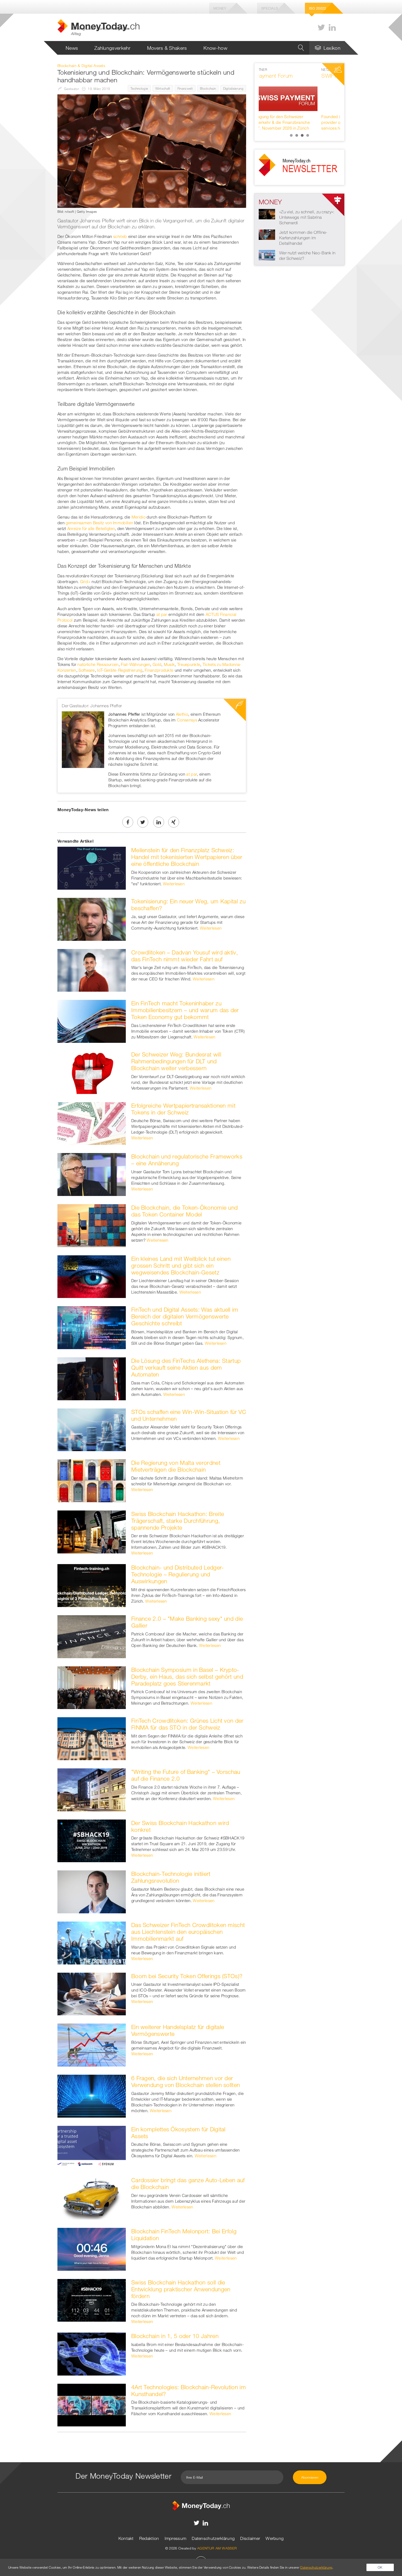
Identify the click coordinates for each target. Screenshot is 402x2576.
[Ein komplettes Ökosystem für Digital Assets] (92, 2147)
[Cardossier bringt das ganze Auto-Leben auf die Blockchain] (92, 2198)
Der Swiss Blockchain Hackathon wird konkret (180, 1826)
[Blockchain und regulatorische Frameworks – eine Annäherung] (92, 1174)
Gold (157, 664)
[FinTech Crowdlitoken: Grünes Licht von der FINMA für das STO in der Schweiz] (92, 1738)
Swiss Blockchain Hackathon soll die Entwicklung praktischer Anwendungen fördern (181, 2289)
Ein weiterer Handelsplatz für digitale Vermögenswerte (178, 2030)
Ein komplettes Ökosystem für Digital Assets (178, 2133)
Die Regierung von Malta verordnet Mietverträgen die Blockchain (176, 1466)
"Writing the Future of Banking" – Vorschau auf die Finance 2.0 (186, 1775)
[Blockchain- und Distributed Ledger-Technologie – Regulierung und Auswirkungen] (92, 1585)
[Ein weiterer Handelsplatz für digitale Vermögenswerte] (92, 2045)
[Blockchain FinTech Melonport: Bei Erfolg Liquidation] (92, 2249)
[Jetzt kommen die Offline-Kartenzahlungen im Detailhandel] (267, 234)
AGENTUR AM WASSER (217, 2548)
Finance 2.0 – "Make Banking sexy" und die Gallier (187, 1622)
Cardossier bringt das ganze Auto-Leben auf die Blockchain (188, 2183)
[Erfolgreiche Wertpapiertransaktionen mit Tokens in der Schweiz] (92, 1123)
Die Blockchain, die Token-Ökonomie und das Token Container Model (184, 1211)
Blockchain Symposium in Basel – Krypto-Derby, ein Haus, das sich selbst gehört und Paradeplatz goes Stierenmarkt (187, 1676)
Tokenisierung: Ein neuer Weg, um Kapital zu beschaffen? (188, 905)
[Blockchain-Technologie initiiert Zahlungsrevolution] (92, 1891)
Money (220, 8)
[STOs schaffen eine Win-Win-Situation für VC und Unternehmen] (92, 1429)
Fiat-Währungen (136, 664)
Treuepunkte (189, 664)
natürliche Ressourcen (98, 664)
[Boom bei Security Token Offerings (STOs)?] (92, 1993)
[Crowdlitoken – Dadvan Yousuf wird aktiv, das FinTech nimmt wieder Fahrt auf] (92, 970)
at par (162, 614)
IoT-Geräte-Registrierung (120, 670)
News (72, 48)
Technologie (139, 88)
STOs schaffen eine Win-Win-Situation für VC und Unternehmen (189, 1415)
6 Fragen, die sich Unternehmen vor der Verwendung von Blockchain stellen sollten (186, 2081)
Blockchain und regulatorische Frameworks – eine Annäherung (187, 1160)
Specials (270, 8)
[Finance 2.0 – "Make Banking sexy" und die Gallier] (92, 1636)
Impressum (176, 2538)
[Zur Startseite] (201, 2505)
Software (87, 670)
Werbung (275, 2538)
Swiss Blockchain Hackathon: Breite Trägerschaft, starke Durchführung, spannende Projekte (178, 1521)
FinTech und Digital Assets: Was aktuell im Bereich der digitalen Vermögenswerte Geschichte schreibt (185, 1316)
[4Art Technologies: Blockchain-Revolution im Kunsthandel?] (92, 2405)
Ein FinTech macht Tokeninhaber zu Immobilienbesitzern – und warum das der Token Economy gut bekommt (185, 1010)
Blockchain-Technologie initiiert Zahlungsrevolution (171, 1877)
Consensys (187, 720)
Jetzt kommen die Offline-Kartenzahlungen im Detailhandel (303, 238)
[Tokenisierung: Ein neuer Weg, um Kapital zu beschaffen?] (92, 919)
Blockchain (208, 88)
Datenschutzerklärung (213, 2538)
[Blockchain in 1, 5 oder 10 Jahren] (92, 2353)
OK (380, 2567)
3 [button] (302, 135)
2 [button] (297, 135)
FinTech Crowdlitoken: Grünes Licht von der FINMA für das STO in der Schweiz (187, 1724)
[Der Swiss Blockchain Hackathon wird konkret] (92, 1840)
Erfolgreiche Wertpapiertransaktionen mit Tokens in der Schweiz (183, 1109)
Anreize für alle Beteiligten (91, 528)
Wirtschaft (163, 88)
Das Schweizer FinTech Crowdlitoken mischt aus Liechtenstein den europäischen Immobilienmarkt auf (188, 1932)
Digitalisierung (233, 88)
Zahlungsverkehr (113, 48)
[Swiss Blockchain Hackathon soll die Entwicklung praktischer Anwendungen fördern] (92, 2300)
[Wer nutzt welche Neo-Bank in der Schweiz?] (267, 255)
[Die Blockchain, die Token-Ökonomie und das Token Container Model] (92, 1225)
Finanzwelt (185, 88)
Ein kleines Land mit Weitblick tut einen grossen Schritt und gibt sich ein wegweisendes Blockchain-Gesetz (181, 1265)
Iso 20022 (318, 8)
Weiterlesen (174, 884)
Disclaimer (250, 2538)
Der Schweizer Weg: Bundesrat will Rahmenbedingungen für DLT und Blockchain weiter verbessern (176, 1061)
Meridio (139, 517)
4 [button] (308, 135)
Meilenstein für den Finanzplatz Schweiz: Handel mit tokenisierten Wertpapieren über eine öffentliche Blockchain (187, 857)
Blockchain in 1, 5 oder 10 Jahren (175, 2336)
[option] (299, 99)
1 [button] (291, 135)
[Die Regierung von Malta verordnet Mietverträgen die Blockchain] (92, 1480)
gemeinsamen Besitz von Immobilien (99, 523)
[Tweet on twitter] (143, 822)
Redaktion (149, 2538)
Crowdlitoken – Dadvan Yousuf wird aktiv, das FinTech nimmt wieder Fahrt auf (185, 956)
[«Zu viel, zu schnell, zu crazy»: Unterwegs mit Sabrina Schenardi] (267, 214)
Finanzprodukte (159, 670)
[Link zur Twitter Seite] (321, 27)
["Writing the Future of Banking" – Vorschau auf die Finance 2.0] (92, 1789)
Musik (169, 664)
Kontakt (126, 2538)
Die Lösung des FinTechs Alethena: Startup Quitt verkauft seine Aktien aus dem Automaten (186, 1367)
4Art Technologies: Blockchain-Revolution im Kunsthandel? (189, 2390)
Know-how (215, 48)
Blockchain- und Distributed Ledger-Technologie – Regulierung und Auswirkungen (178, 1574)
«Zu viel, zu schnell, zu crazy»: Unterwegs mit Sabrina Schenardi (307, 217)
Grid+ (85, 581)
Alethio (182, 714)
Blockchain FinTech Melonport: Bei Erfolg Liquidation (184, 2235)
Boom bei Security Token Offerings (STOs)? (187, 1976)
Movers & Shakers (167, 48)
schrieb (120, 236)
